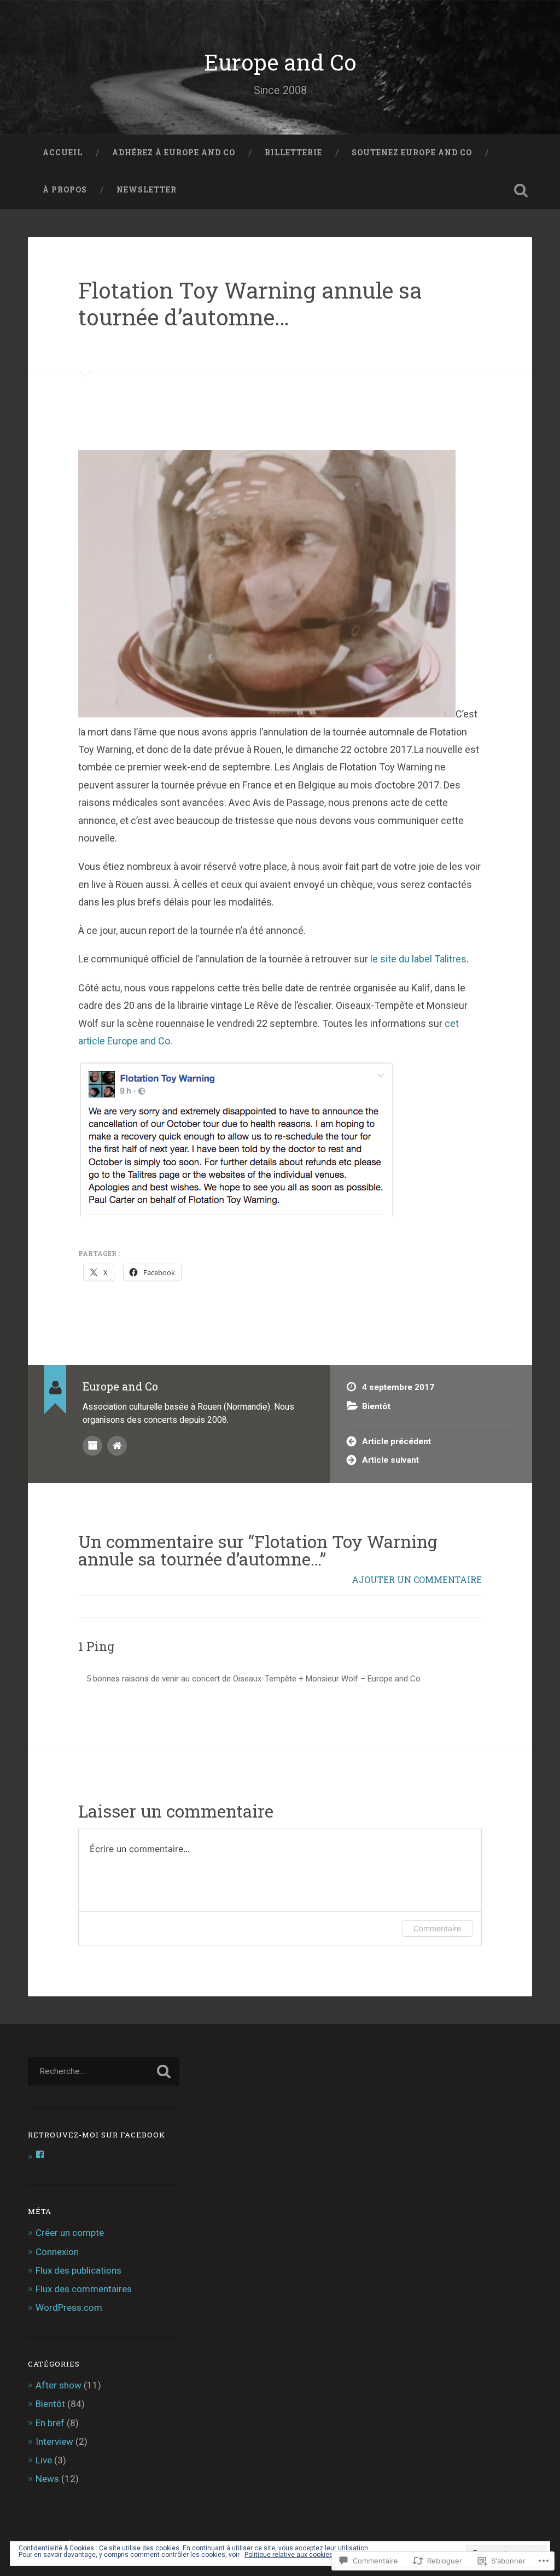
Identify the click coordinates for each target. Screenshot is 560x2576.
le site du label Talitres (418, 959)
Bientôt (376, 1406)
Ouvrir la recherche (521, 190)
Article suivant (390, 1460)
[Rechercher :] (103, 2071)
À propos (65, 190)
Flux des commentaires (84, 2289)
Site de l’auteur (117, 1446)
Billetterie (293, 153)
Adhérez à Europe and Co (174, 153)
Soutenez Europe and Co (412, 153)
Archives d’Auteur (92, 1446)
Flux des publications (78, 2270)
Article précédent (396, 1441)
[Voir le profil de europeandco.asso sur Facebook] (40, 2154)
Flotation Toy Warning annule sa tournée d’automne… (250, 303)
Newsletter (147, 190)
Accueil (63, 153)
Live (44, 2460)
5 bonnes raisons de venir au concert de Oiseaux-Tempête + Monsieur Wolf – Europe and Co (253, 1679)
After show (59, 2385)
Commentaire (437, 1928)
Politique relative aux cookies (289, 2555)
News (47, 2479)
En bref (50, 2423)
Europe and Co (280, 62)
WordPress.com (69, 2308)
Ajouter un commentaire (417, 1579)
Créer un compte (70, 2233)
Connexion (57, 2252)
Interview (54, 2441)
